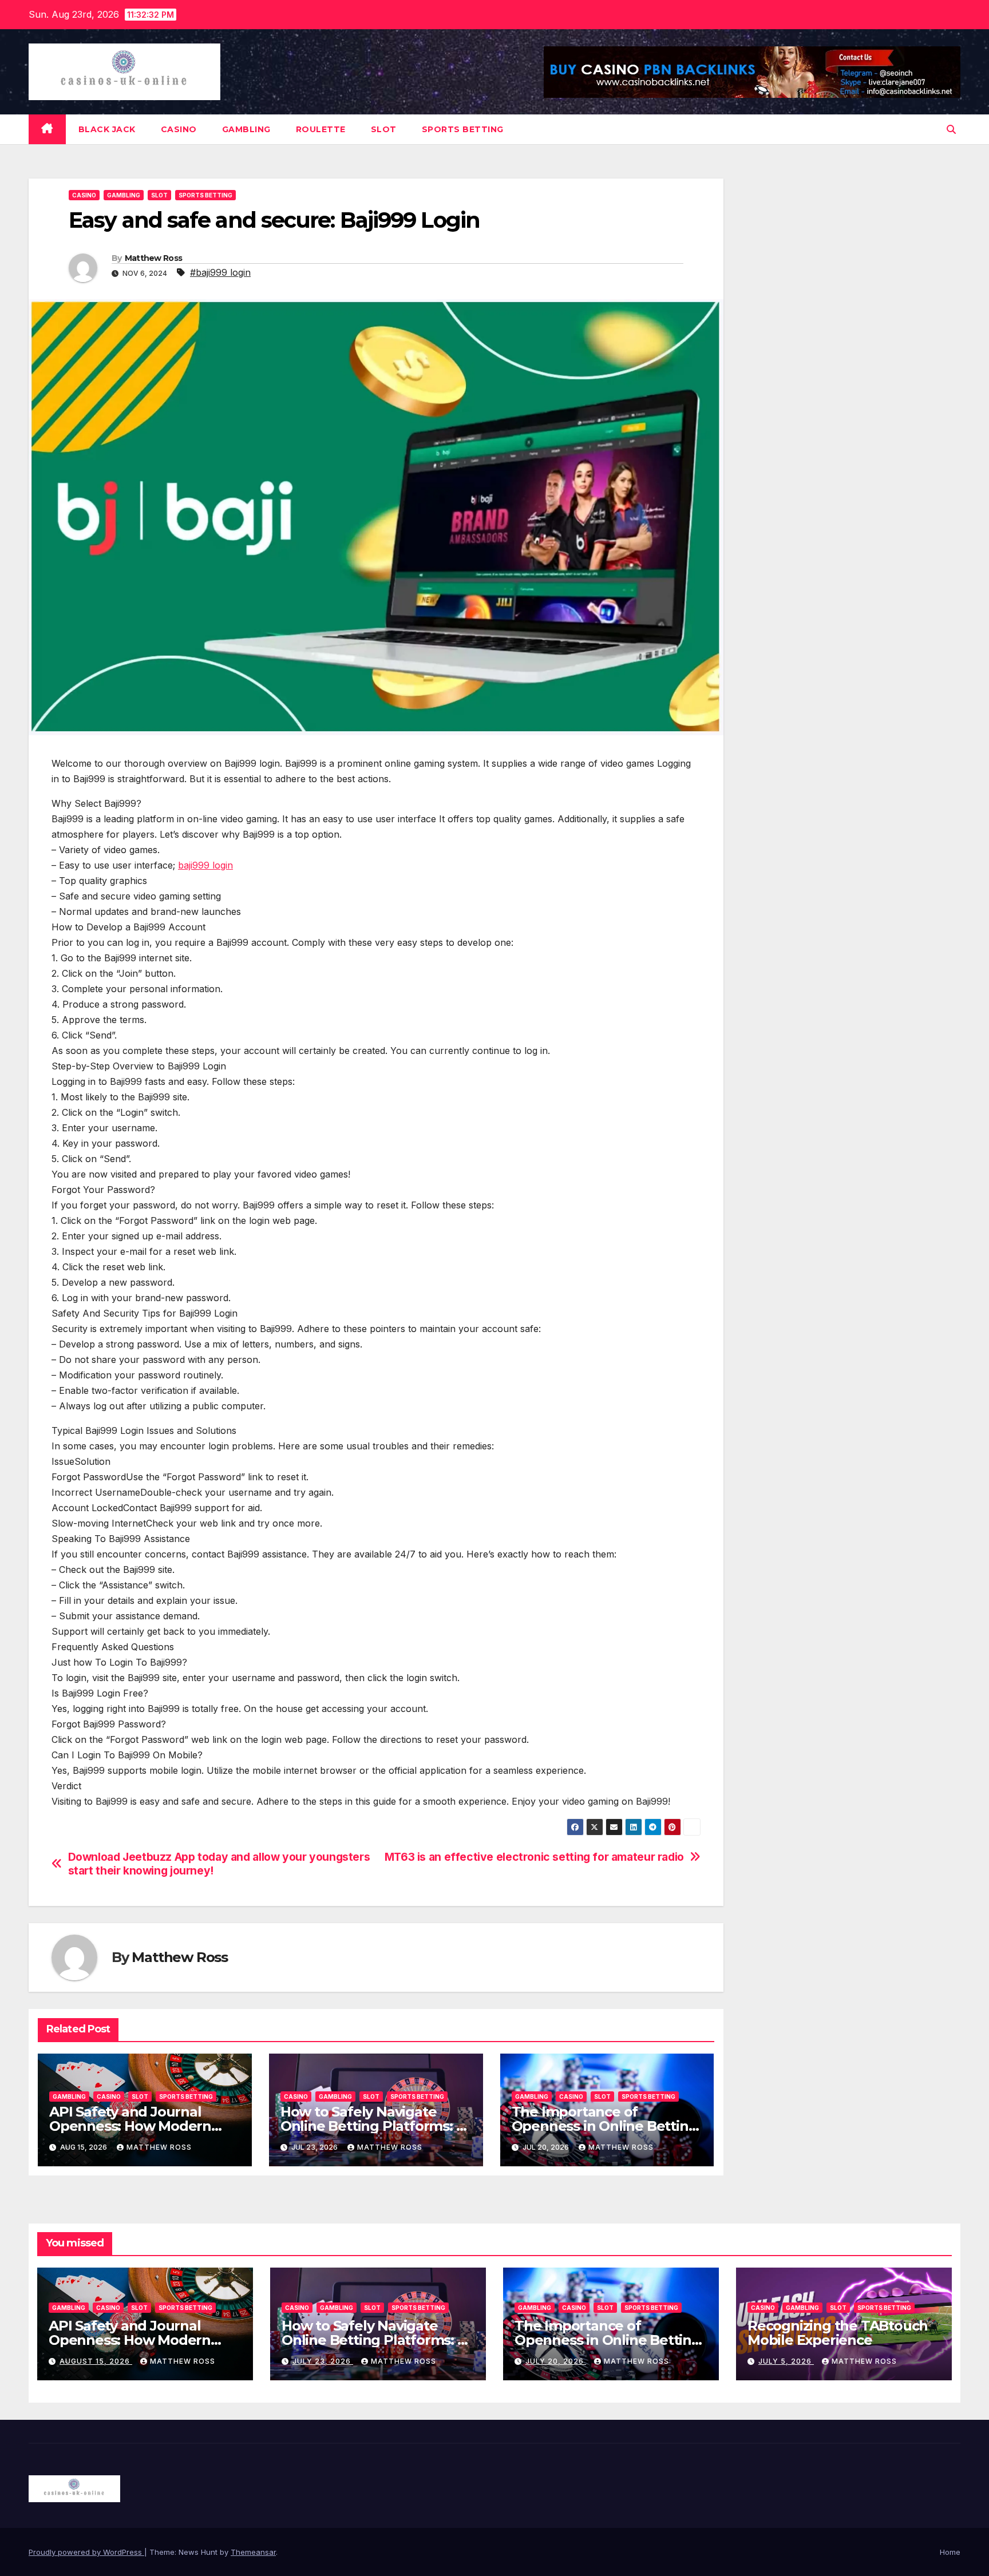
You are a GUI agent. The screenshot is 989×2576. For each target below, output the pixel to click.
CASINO (179, 129)
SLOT (384, 129)
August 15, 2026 (96, 2361)
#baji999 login (220, 272)
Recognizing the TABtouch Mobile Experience (838, 2333)
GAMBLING (246, 129)
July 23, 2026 (323, 2361)
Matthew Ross (154, 258)
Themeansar (253, 2552)
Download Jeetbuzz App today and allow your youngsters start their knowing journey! (219, 1864)
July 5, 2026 (786, 2361)
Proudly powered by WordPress (86, 2552)
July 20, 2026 (556, 2361)
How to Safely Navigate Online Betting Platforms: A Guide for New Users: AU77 (373, 2126)
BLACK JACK (107, 129)
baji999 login (205, 865)
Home (950, 2552)
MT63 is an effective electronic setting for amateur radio (534, 1857)
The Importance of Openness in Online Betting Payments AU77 (605, 2126)
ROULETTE (321, 129)
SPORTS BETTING (463, 129)
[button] (951, 129)
